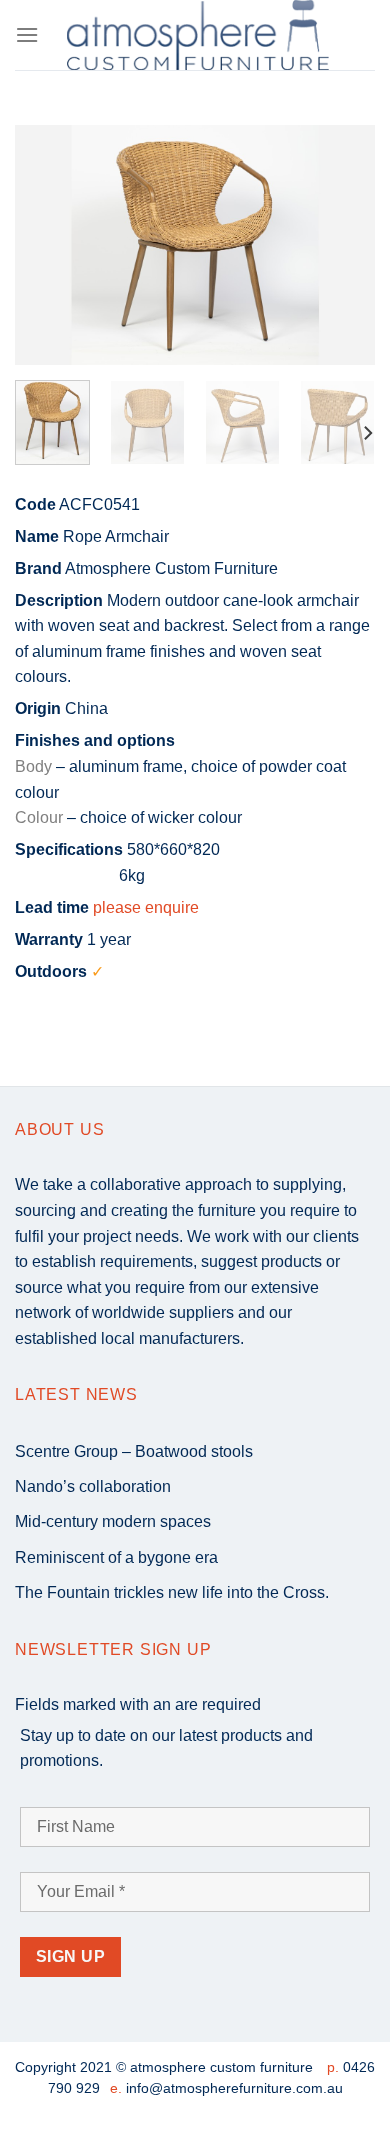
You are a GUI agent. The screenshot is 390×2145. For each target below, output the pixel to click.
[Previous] (47, 245)
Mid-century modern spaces (113, 1521)
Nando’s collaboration (93, 1486)
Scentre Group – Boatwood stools (134, 1451)
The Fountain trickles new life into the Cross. (172, 1592)
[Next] (343, 245)
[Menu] (27, 34)
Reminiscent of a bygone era (116, 1557)
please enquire (146, 907)
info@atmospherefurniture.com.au (234, 2088)
